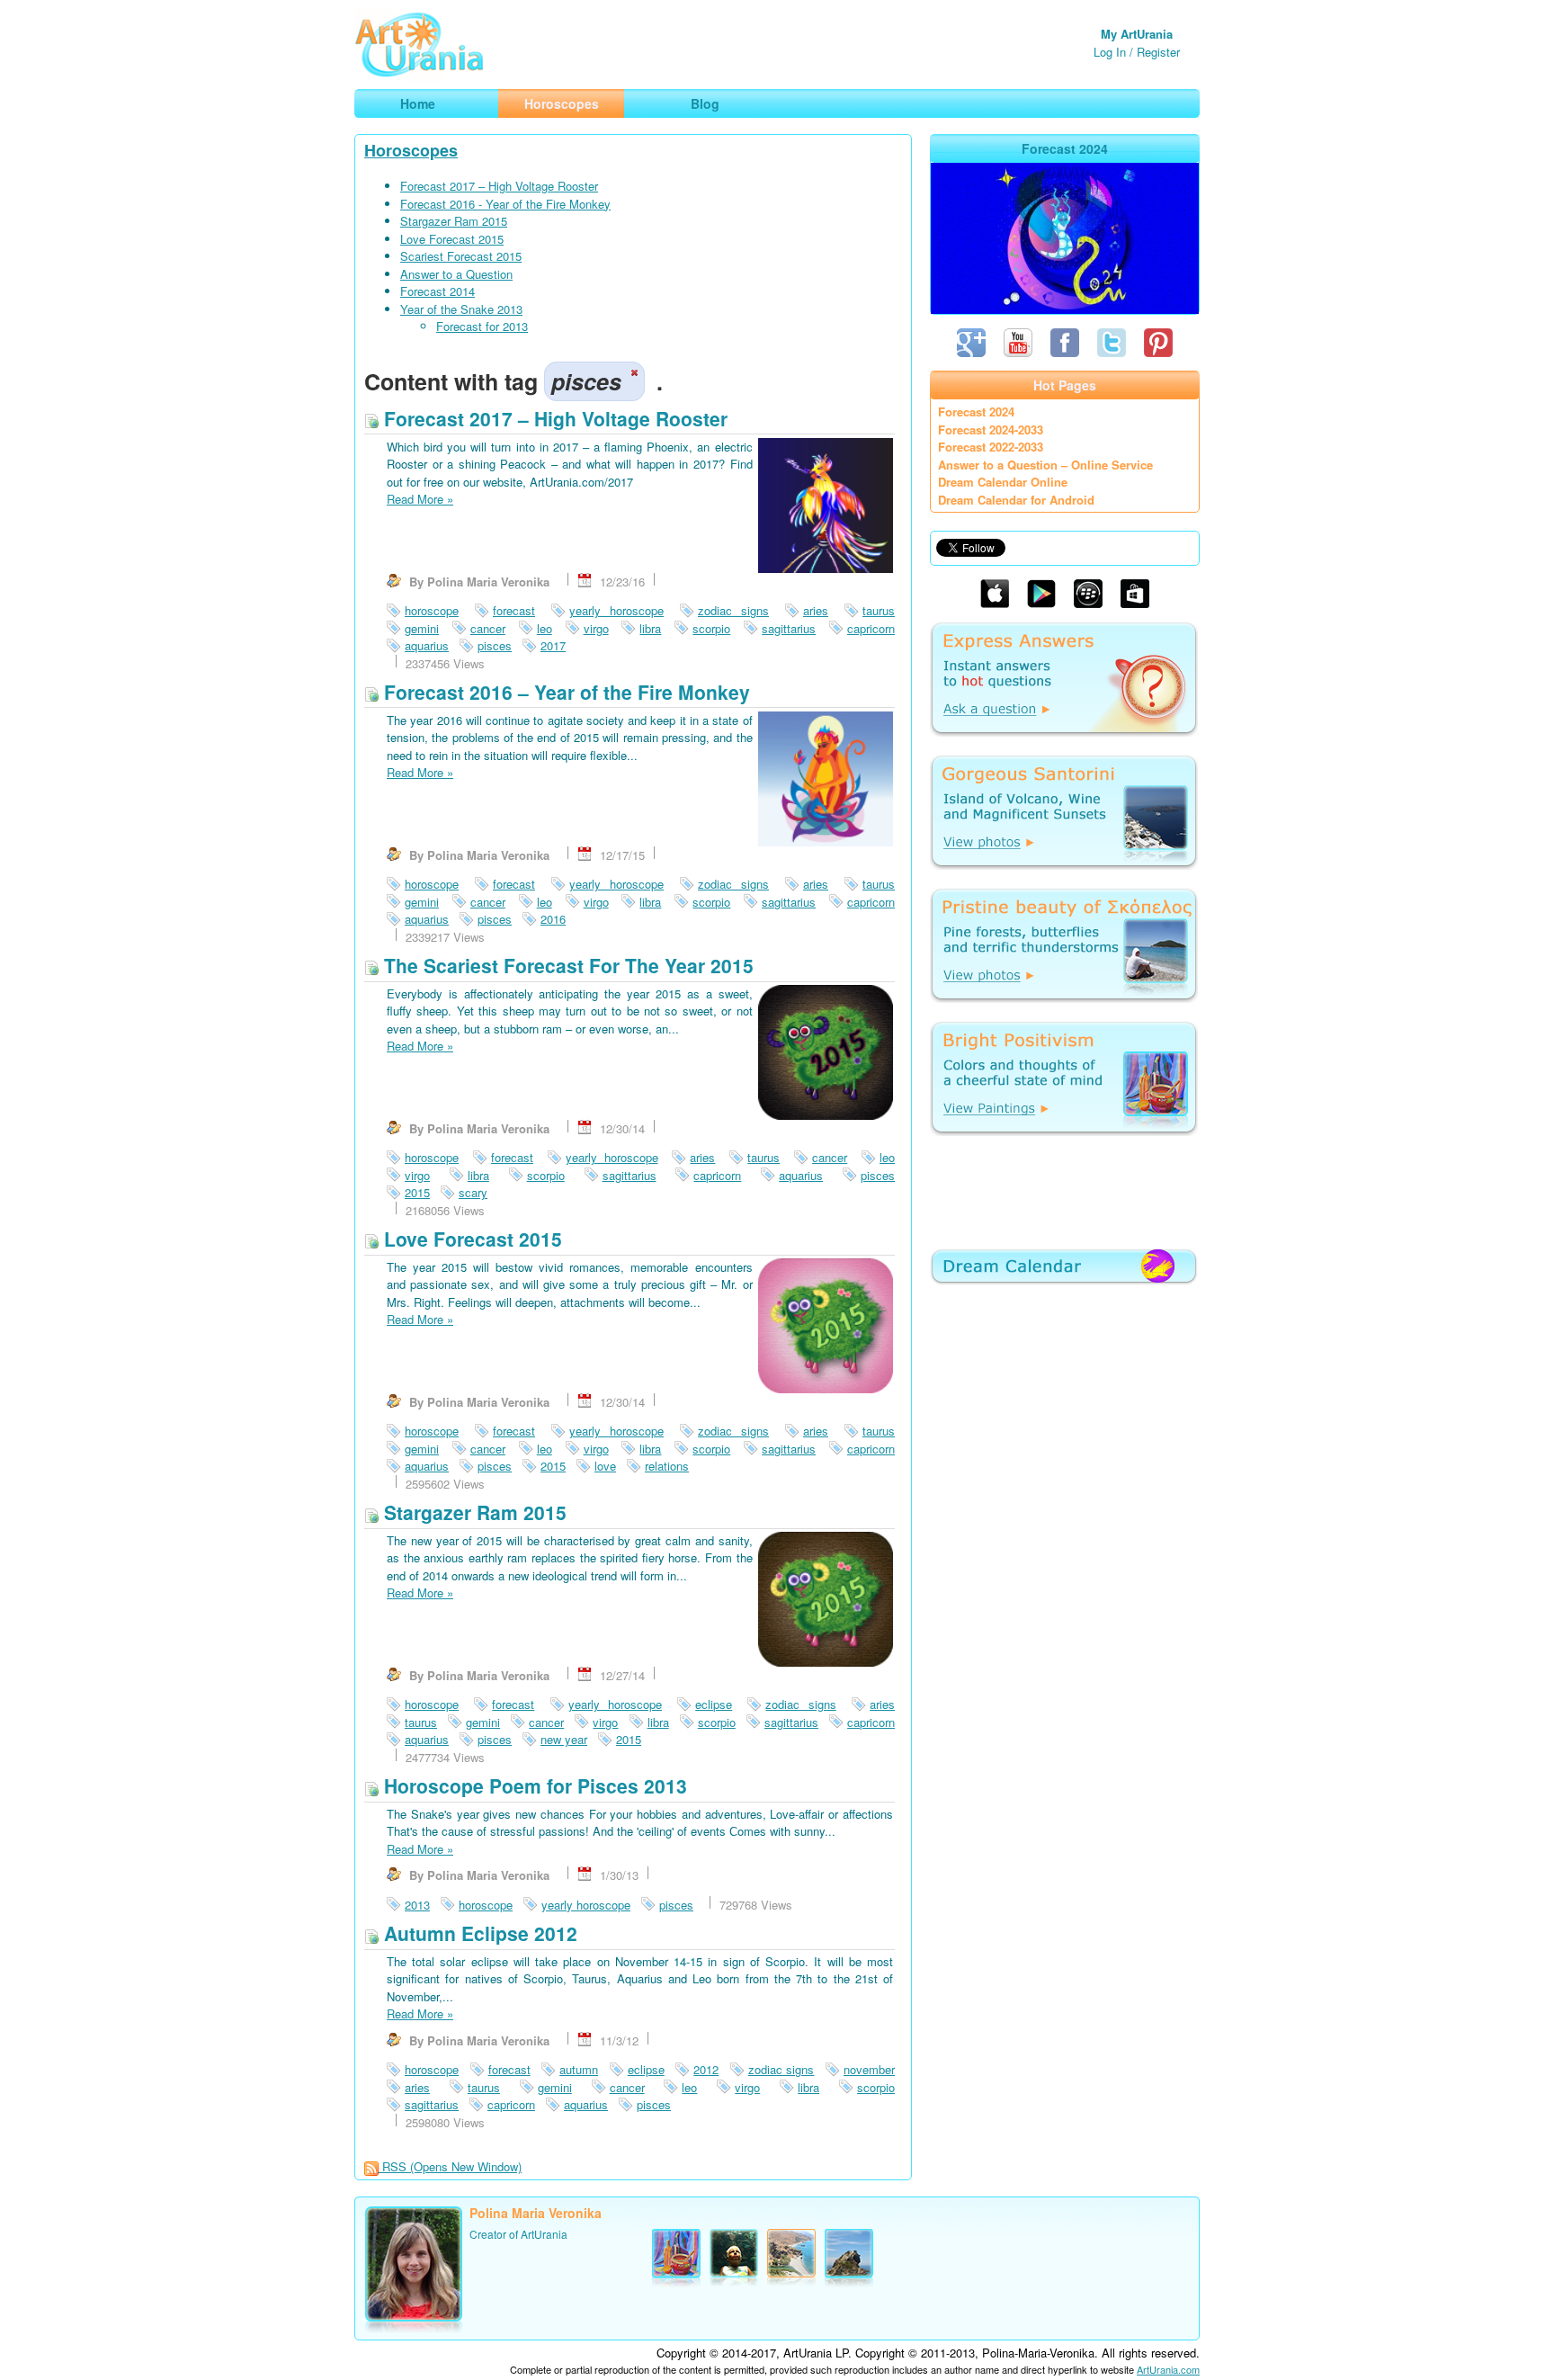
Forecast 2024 (976, 412)
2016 (553, 919)
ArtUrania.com (1168, 2369)
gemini (422, 628)
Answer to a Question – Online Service (1045, 465)
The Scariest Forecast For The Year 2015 (566, 965)
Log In (1110, 52)
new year (564, 1739)
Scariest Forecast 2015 (461, 256)
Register (1158, 52)
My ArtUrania (1137, 34)
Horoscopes (411, 150)
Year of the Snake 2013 (461, 309)
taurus (879, 610)
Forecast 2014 (438, 291)
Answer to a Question (456, 274)
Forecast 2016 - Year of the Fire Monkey (505, 204)
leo (545, 628)
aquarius (427, 645)
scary (473, 1192)
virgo (596, 628)
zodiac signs (733, 610)
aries (816, 610)
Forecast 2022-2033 (991, 447)
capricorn (871, 628)
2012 (706, 2069)
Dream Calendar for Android (1016, 500)
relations (667, 1466)
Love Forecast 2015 (452, 239)
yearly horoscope (616, 610)
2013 (417, 1905)
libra (650, 628)
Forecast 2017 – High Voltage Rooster (499, 186)
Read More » (420, 499)
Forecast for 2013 (482, 326)
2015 (417, 1192)
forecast (514, 610)
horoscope (432, 610)
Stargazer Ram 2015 (454, 221)
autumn (579, 2069)
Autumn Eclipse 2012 (478, 1933)
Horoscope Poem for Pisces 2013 (533, 1785)
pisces (495, 645)
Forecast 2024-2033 (991, 429)
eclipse (714, 1704)
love (605, 1466)
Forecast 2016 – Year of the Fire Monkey (564, 692)
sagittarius (789, 628)
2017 (553, 645)
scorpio (711, 628)
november (869, 2069)
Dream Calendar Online (1003, 482)
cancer (488, 628)
